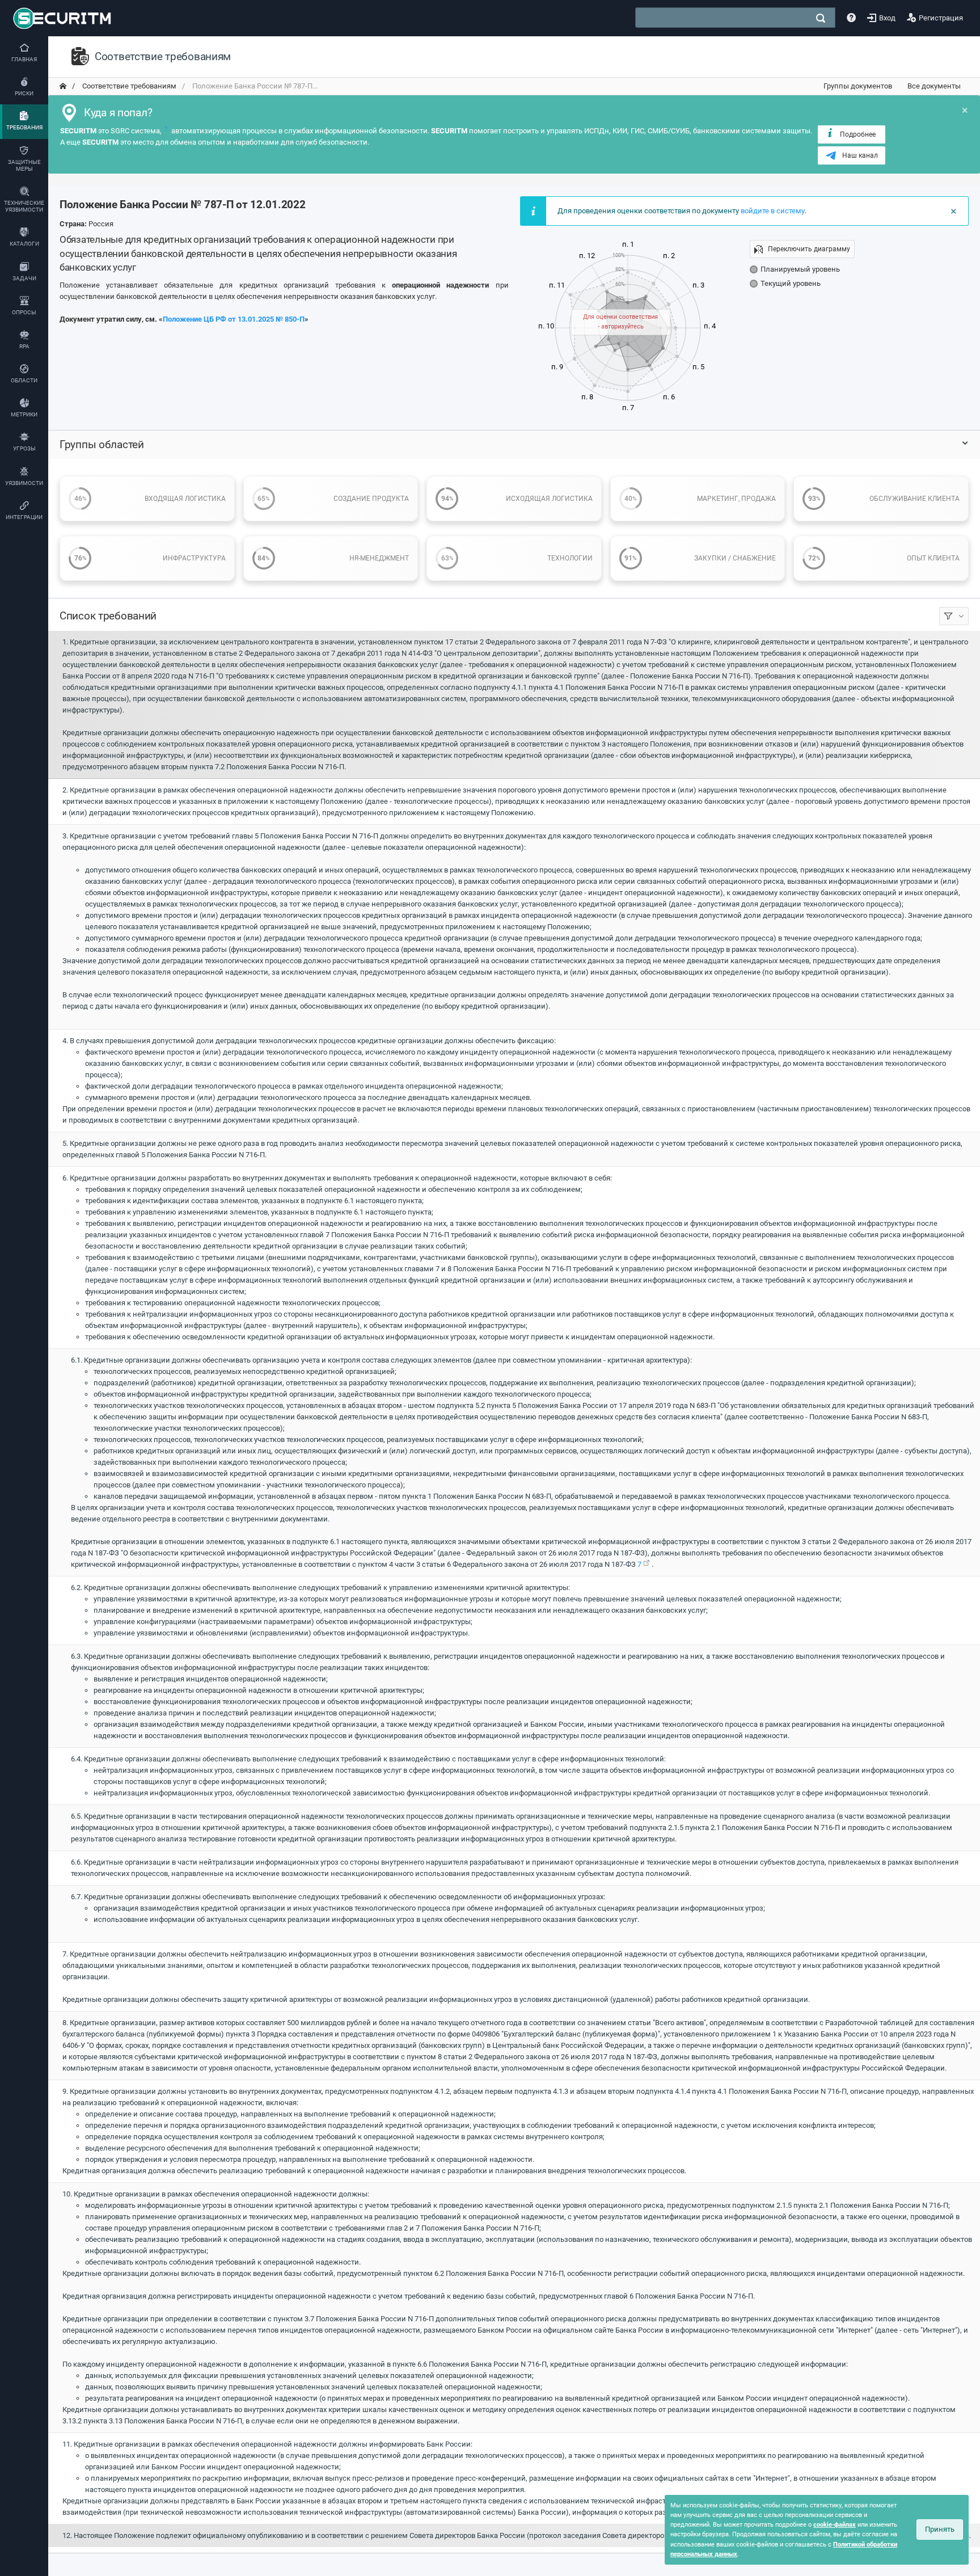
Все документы (934, 86)
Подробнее (858, 134)
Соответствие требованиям (128, 86)
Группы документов (858, 86)
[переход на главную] (63, 86)
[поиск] (821, 18)
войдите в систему (773, 211)
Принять (940, 2529)
